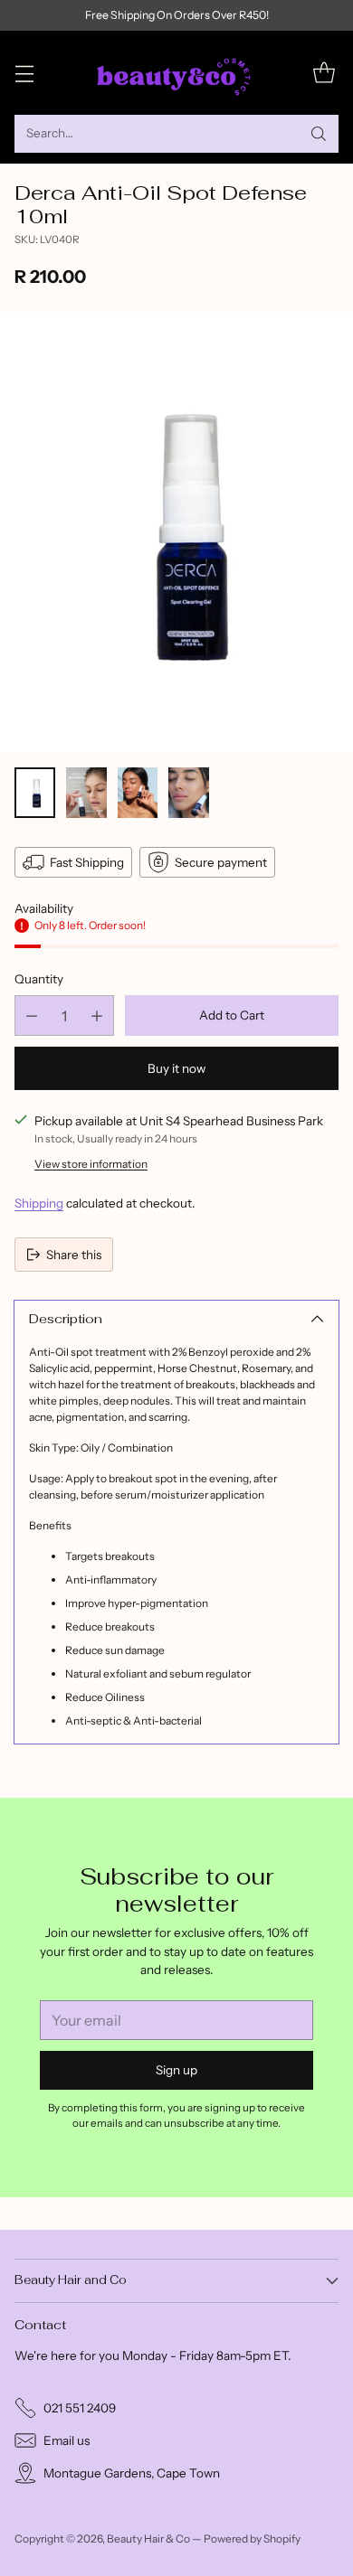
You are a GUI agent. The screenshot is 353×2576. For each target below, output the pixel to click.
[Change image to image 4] (189, 793)
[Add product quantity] (97, 1015)
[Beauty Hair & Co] (176, 73)
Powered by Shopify (252, 2538)
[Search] (319, 134)
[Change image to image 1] (35, 793)
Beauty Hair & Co (148, 2538)
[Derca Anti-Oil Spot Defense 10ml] (176, 532)
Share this (74, 1255)
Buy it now (176, 1068)
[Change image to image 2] (86, 793)
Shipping (39, 1203)
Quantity (39, 979)
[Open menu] (24, 73)
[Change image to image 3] (138, 793)
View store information (91, 1164)
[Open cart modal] (324, 73)
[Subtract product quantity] (32, 1015)
